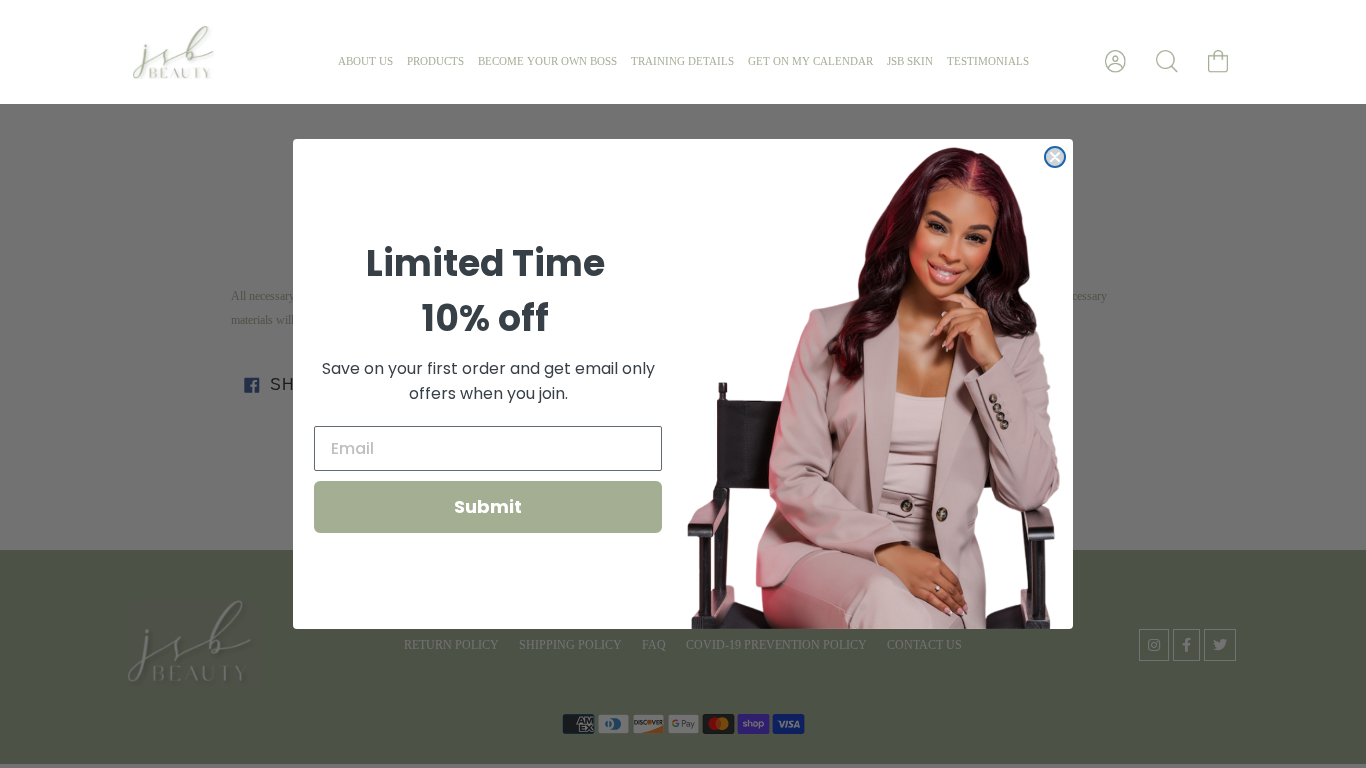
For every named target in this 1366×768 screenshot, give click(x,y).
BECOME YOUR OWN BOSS (547, 61)
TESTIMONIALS (988, 61)
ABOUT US (365, 61)
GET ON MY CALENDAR (810, 61)
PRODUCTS (435, 61)
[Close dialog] (1055, 157)
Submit (488, 506)
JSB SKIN (910, 61)
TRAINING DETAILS (682, 61)
